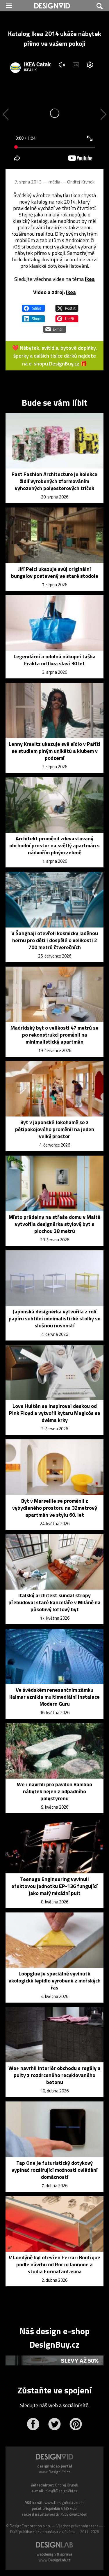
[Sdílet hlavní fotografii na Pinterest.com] (67, 316)
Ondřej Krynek (81, 182)
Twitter (54, 2424)
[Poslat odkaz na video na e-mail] (55, 327)
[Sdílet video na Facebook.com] (33, 306)
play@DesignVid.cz (61, 2491)
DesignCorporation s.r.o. (30, 2526)
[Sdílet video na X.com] (67, 306)
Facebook (33, 2424)
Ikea (90, 279)
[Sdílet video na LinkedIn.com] (33, 316)
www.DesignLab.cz (55, 2560)
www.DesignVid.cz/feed (65, 2502)
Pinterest (76, 2424)
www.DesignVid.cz (55, 2472)
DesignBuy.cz (64, 364)
